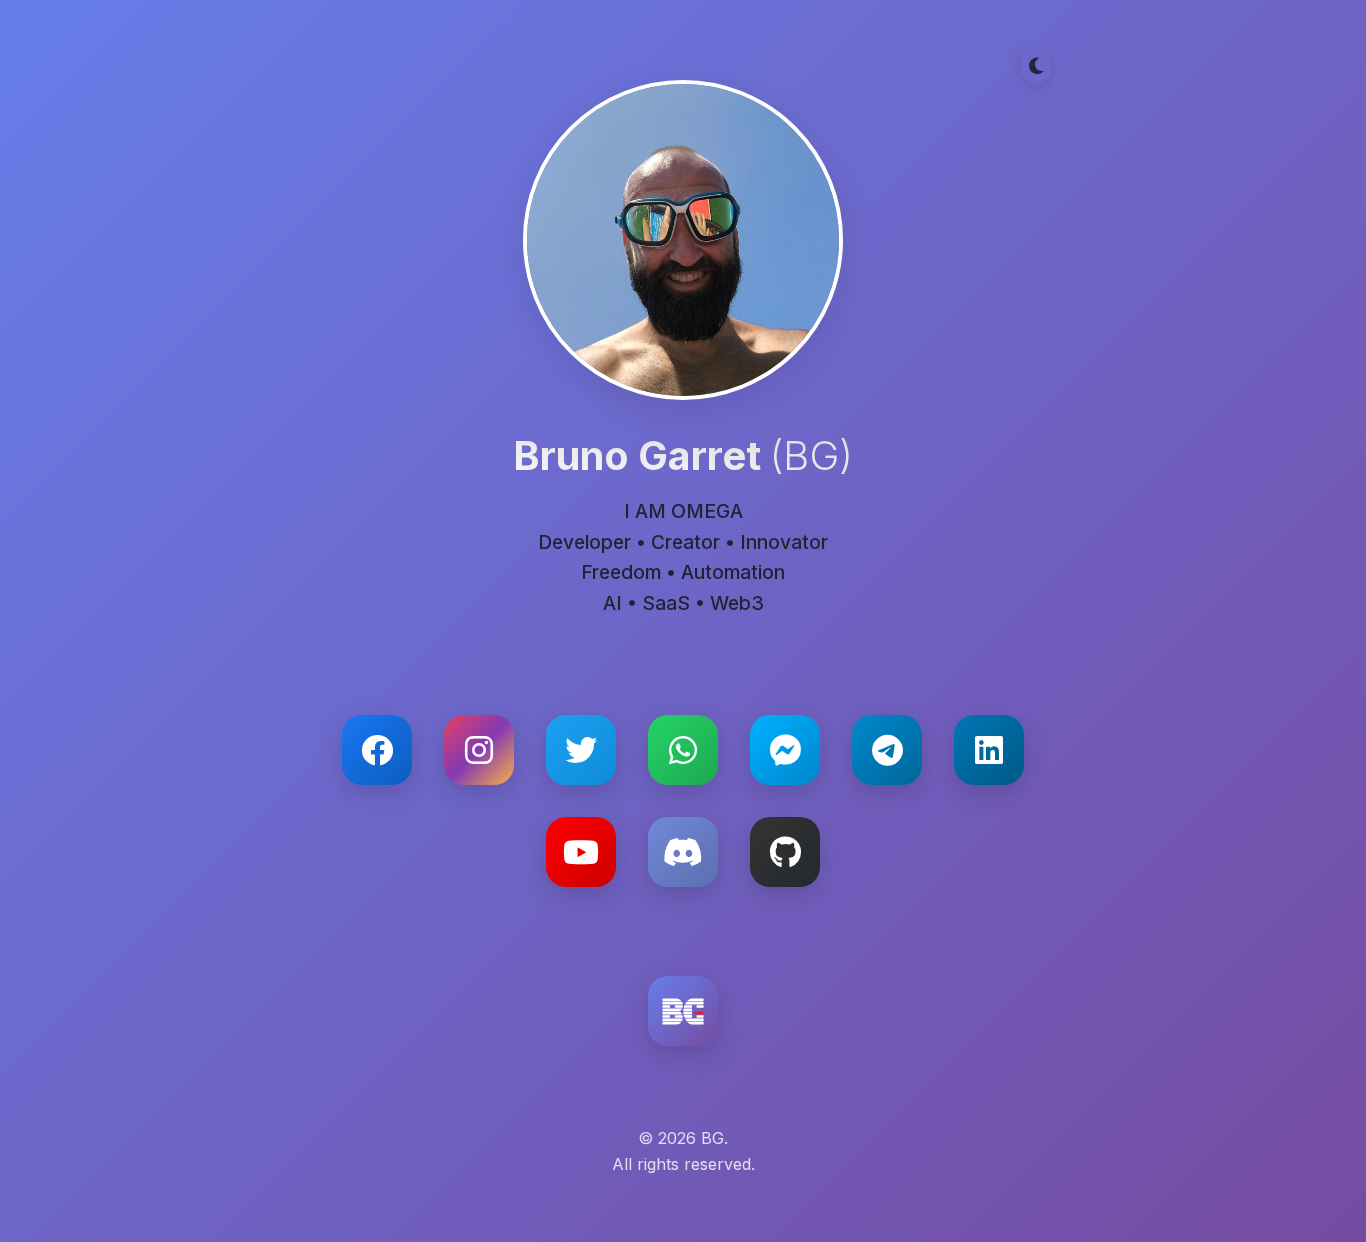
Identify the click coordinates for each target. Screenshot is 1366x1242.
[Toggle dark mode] (1036, 66)
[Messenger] (785, 750)
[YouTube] (581, 852)
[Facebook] (377, 750)
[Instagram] (479, 750)
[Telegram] (887, 750)
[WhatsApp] (683, 750)
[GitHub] (785, 852)
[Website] (683, 1011)
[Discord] (683, 852)
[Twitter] (581, 750)
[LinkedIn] (989, 750)
